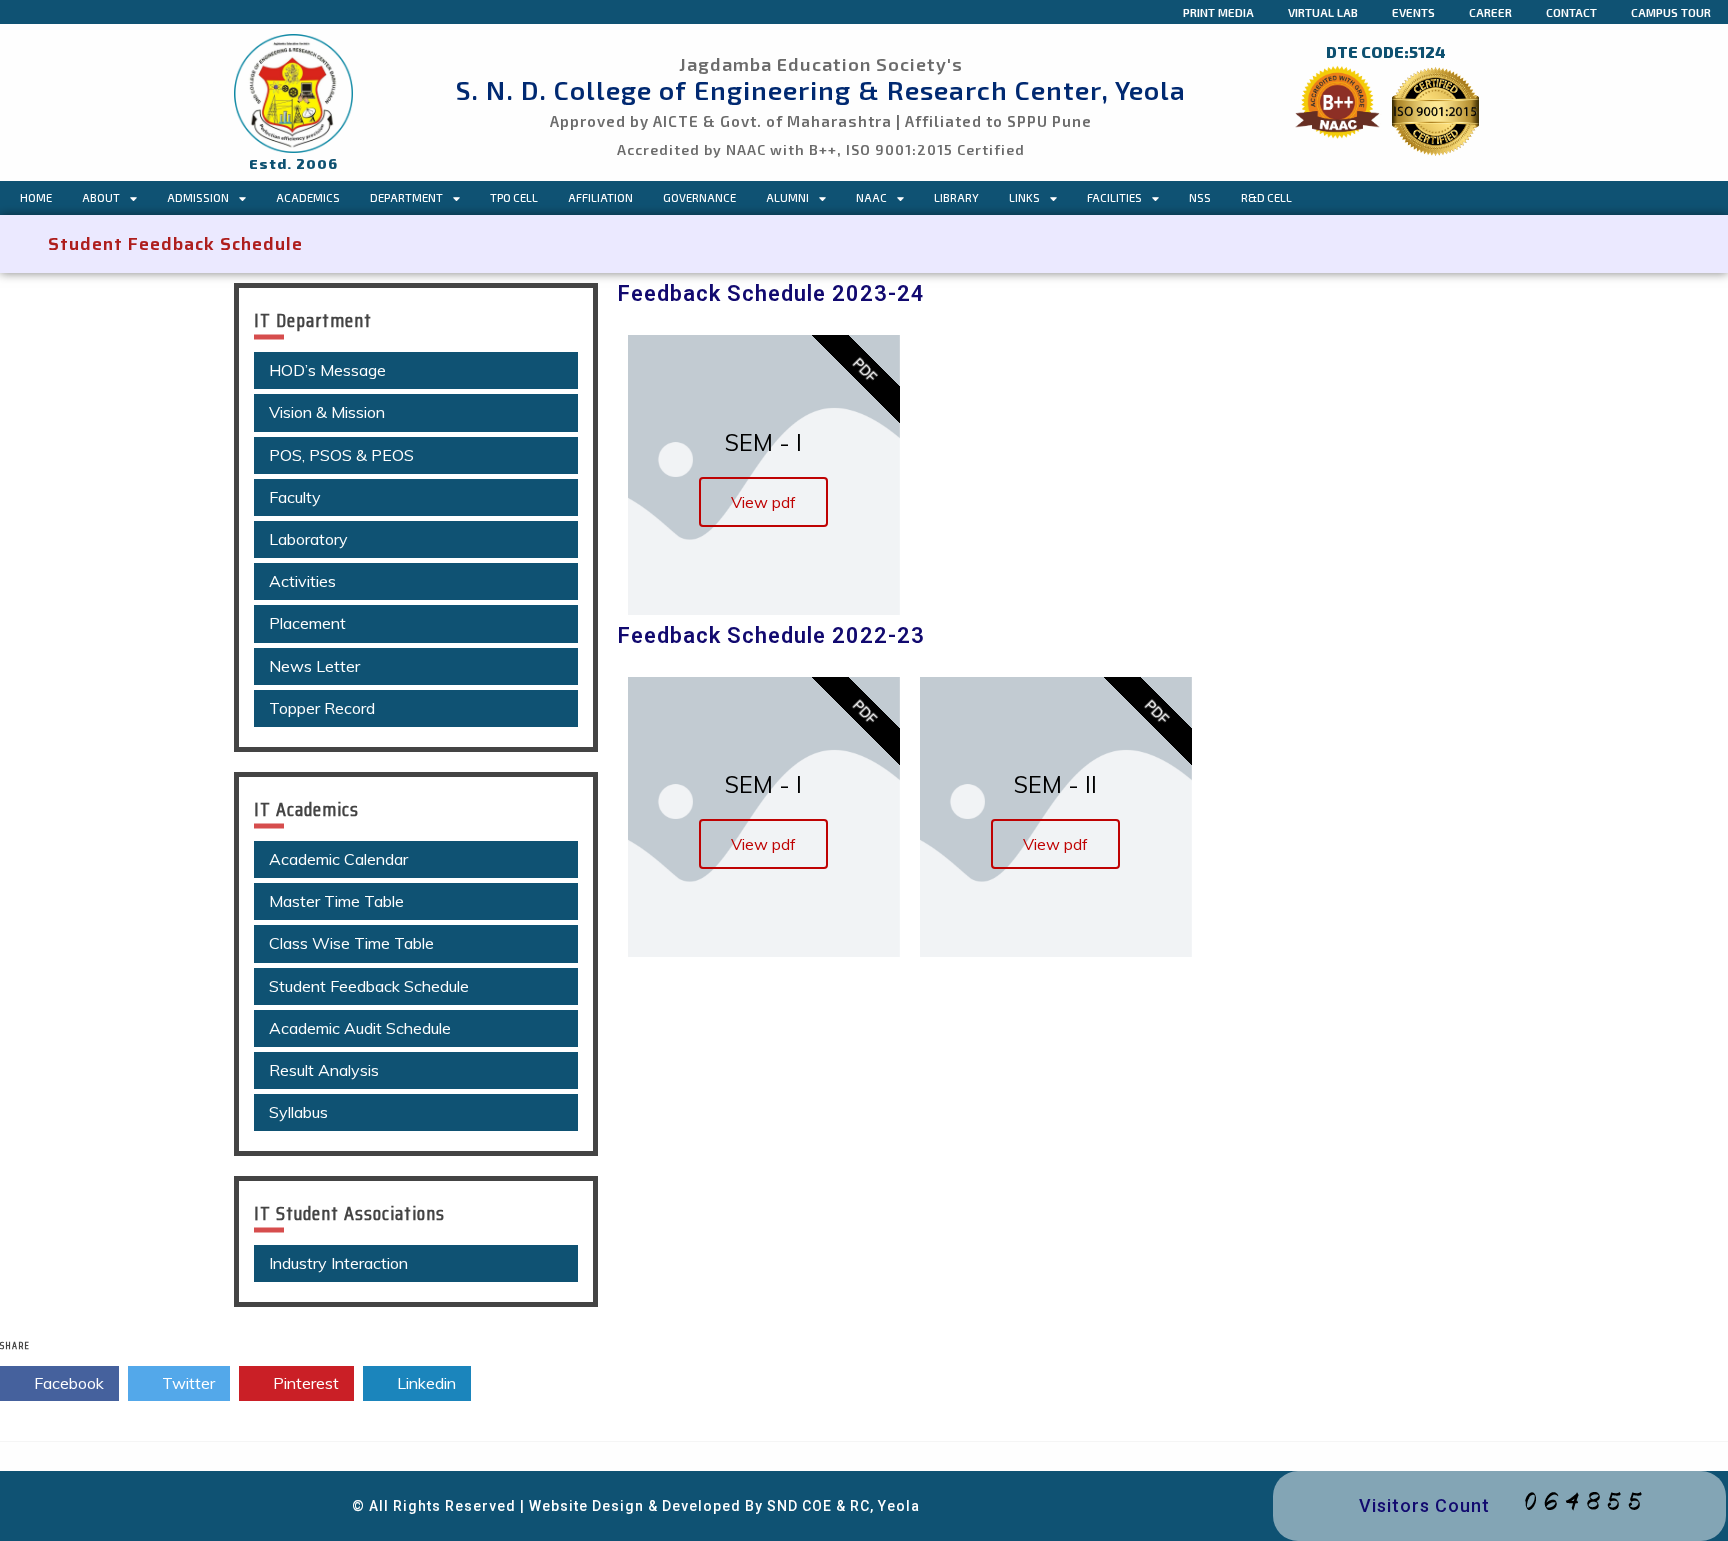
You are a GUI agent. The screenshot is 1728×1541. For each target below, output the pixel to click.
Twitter (186, 1383)
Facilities (1114, 197)
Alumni (787, 197)
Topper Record (322, 708)
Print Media (1218, 12)
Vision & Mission (327, 412)
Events (1413, 12)
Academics (308, 197)
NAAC (871, 197)
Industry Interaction (338, 1263)
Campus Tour (1671, 12)
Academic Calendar (338, 859)
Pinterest (304, 1383)
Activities (302, 581)
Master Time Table (336, 901)
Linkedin (424, 1383)
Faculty (295, 497)
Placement (307, 623)
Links (1024, 197)
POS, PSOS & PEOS (341, 455)
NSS (1200, 197)
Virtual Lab (1323, 12)
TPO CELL (514, 197)
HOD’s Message (327, 370)
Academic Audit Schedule (360, 1028)
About (101, 197)
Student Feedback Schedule (369, 986)
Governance (699, 197)
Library (956, 197)
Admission (198, 197)
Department (406, 197)
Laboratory (308, 539)
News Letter (314, 666)
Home (36, 197)
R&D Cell (1266, 197)
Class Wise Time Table (351, 943)
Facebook (67, 1383)
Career (1490, 12)
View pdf (763, 502)
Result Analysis (324, 1070)
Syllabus (298, 1112)
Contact (1571, 12)
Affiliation (600, 197)
